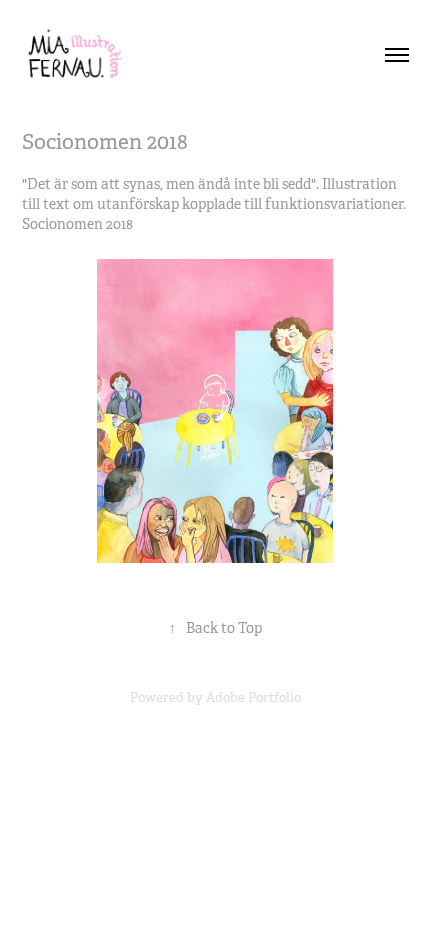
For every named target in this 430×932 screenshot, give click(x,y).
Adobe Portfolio (253, 697)
